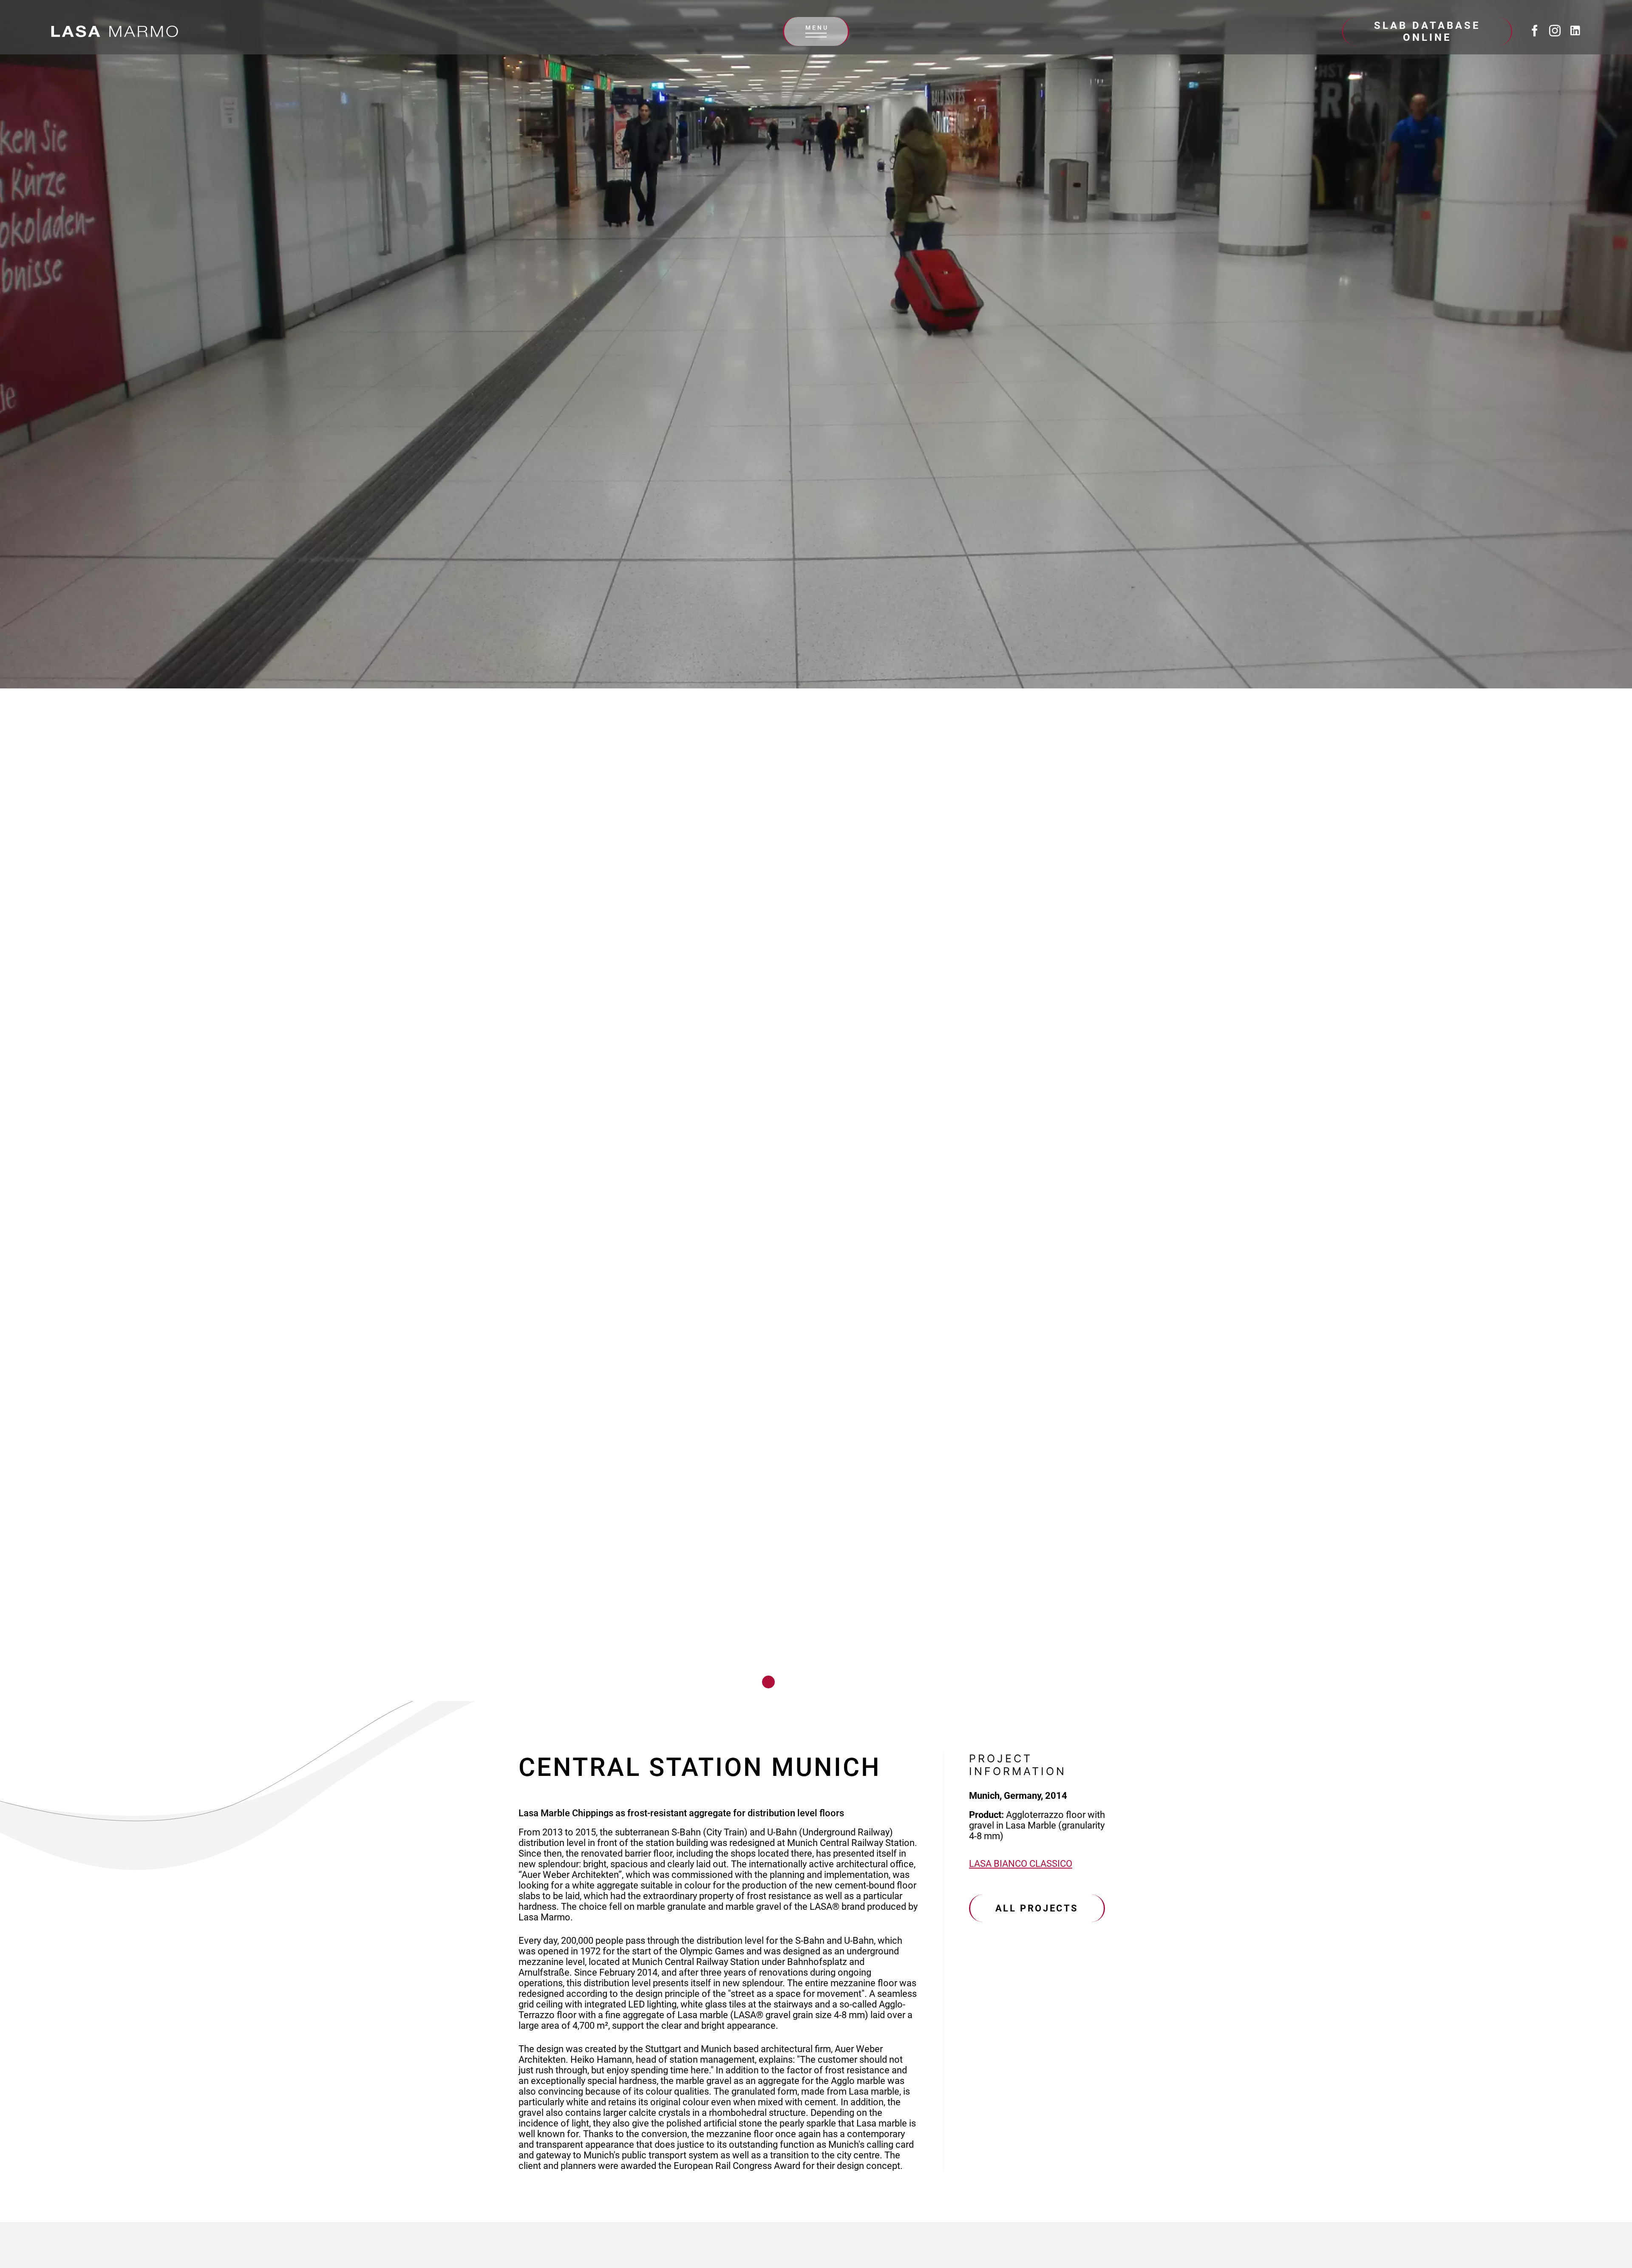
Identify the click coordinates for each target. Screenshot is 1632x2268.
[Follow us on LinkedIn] (1575, 31)
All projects (1037, 1908)
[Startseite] (115, 31)
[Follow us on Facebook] (1535, 31)
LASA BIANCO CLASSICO (1021, 1864)
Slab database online (1427, 31)
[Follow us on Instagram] (1555, 31)
